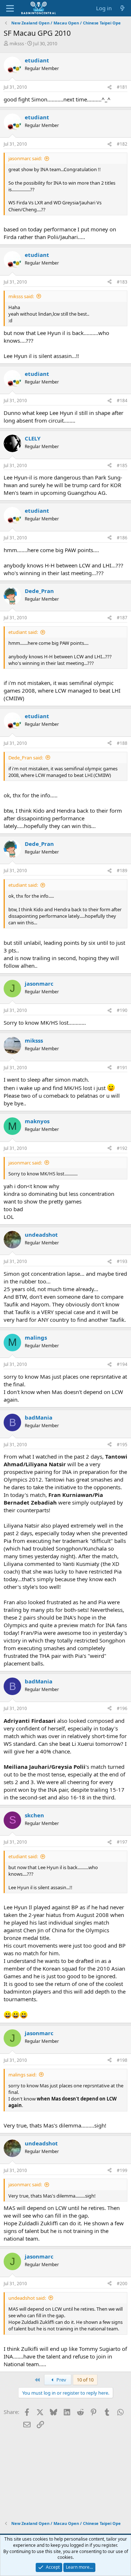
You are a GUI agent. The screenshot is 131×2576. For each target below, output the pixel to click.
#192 (122, 1148)
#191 (122, 1068)
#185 (122, 465)
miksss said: (21, 296)
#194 (122, 1364)
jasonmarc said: (25, 158)
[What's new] (122, 8)
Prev (61, 2380)
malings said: (22, 2075)
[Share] (110, 87)
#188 (122, 743)
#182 (122, 144)
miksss (17, 43)
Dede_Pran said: (26, 758)
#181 (122, 87)
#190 (122, 1010)
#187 (122, 618)
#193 (122, 1261)
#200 (122, 2284)
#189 (122, 871)
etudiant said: (23, 632)
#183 (122, 282)
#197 (122, 1842)
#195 (122, 1445)
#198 (122, 2060)
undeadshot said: (27, 2298)
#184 (122, 401)
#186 (122, 538)
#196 (122, 1708)
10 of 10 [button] (85, 2380)
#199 (122, 2170)
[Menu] (10, 8)
